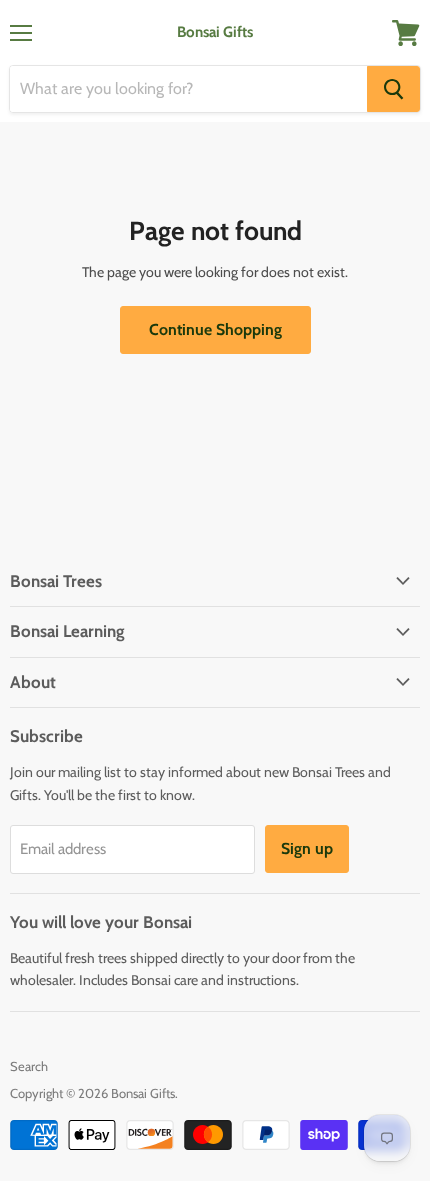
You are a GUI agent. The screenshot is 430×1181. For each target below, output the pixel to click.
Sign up (307, 848)
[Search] (393, 89)
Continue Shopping (215, 329)
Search (29, 1066)
